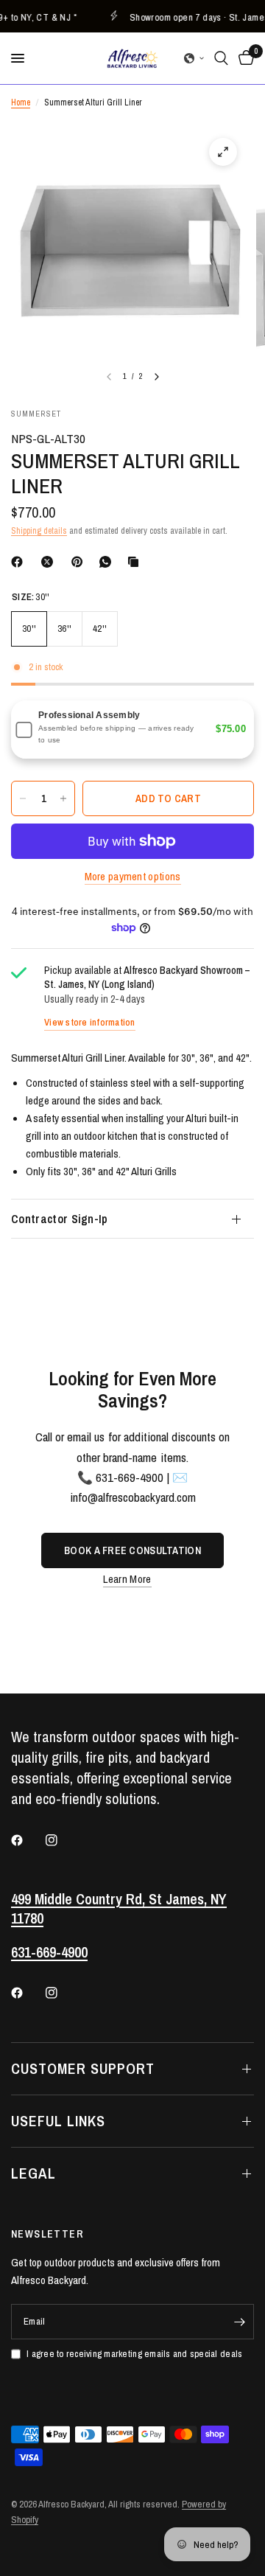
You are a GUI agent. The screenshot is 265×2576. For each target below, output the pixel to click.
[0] (244, 58)
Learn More (127, 1579)
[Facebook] (20, 562)
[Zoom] (223, 152)
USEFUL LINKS (58, 2121)
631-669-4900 (49, 1952)
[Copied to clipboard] (136, 562)
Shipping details (39, 531)
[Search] (221, 58)
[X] (50, 562)
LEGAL (33, 2173)
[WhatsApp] (108, 562)
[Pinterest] (80, 562)
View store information (90, 1022)
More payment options (133, 876)
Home (21, 102)
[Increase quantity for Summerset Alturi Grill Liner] (63, 798)
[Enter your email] (239, 2322)
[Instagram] (62, 1840)
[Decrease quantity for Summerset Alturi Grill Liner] (23, 798)
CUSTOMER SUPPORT (83, 2068)
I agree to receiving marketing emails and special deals (134, 2354)
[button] (194, 58)
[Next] (157, 377)
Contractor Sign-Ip (60, 1219)
